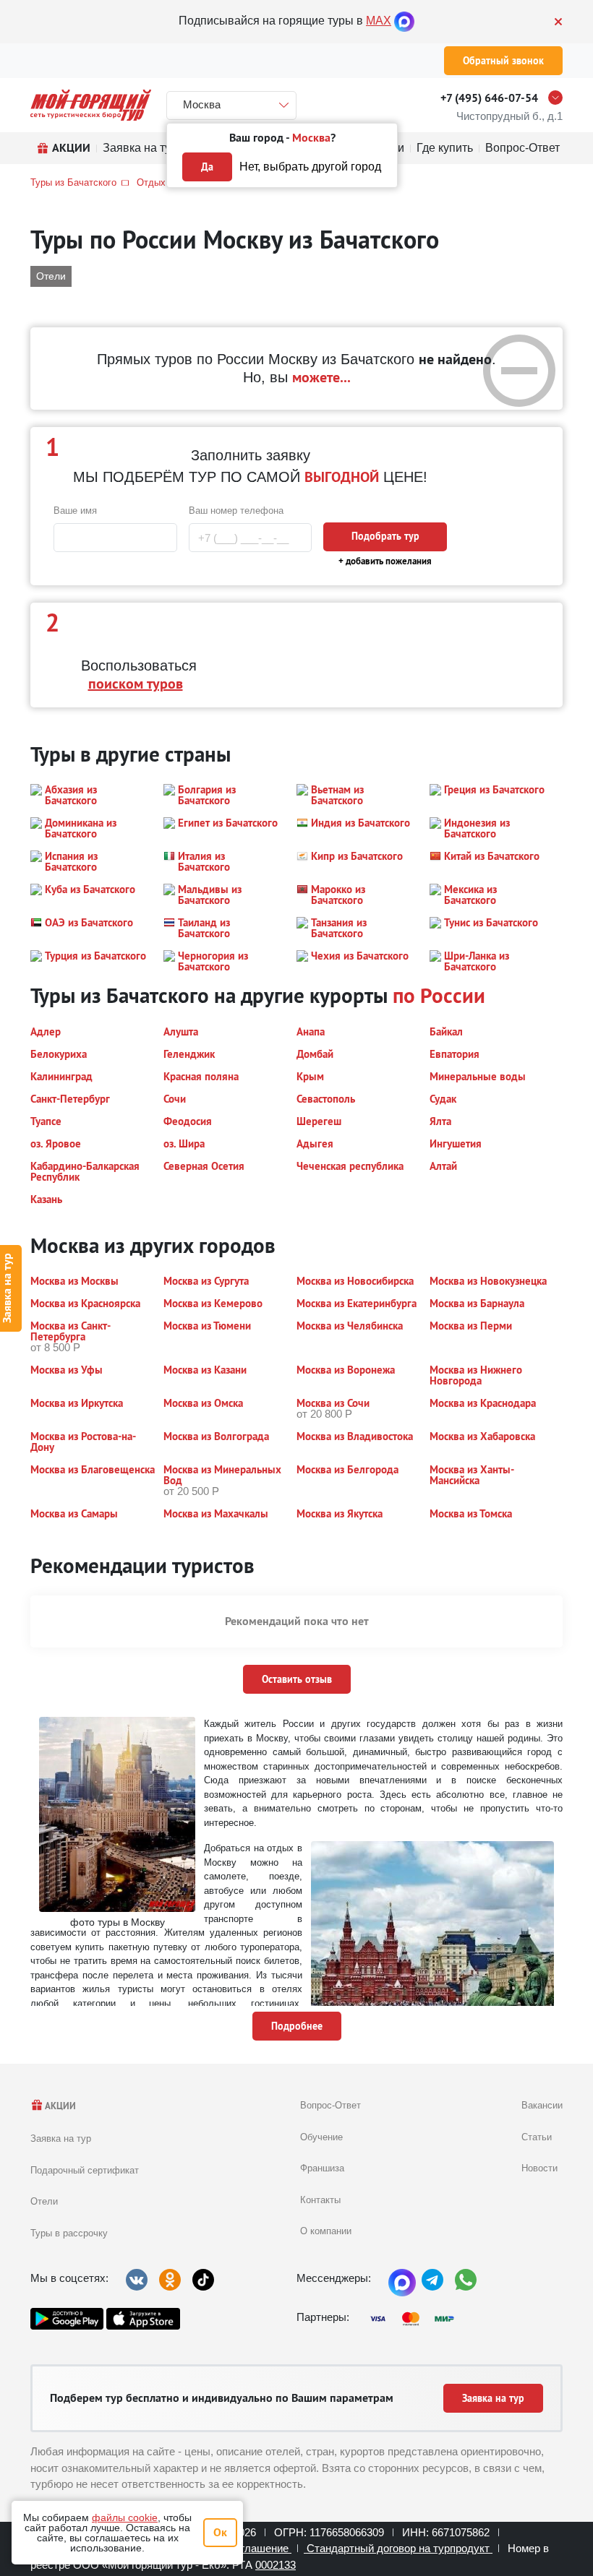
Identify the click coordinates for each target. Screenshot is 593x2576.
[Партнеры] (417, 2319)
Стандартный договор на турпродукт (398, 2548)
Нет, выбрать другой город (310, 167)
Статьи (537, 2137)
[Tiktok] (203, 2280)
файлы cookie (125, 2517)
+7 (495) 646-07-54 (489, 98)
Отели (44, 2201)
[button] (88, 795)
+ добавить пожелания (385, 561)
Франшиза (322, 2168)
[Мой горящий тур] (91, 105)
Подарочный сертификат (85, 2170)
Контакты (320, 2200)
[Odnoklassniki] (170, 2280)
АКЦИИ (60, 2106)
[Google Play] (67, 2319)
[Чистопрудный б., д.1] (559, 98)
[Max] (404, 21)
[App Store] (143, 2319)
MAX (379, 21)
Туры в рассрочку (69, 2233)
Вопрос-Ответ (330, 2105)
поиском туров (136, 684)
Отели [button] (51, 276)
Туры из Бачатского (73, 182)
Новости (539, 2168)
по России (439, 995)
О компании (326, 2231)
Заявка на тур (61, 2138)
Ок (220, 2532)
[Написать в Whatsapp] (466, 2280)
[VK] (137, 2280)
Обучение (321, 2137)
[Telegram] (432, 2280)
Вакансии (542, 2105)
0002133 (276, 2565)
